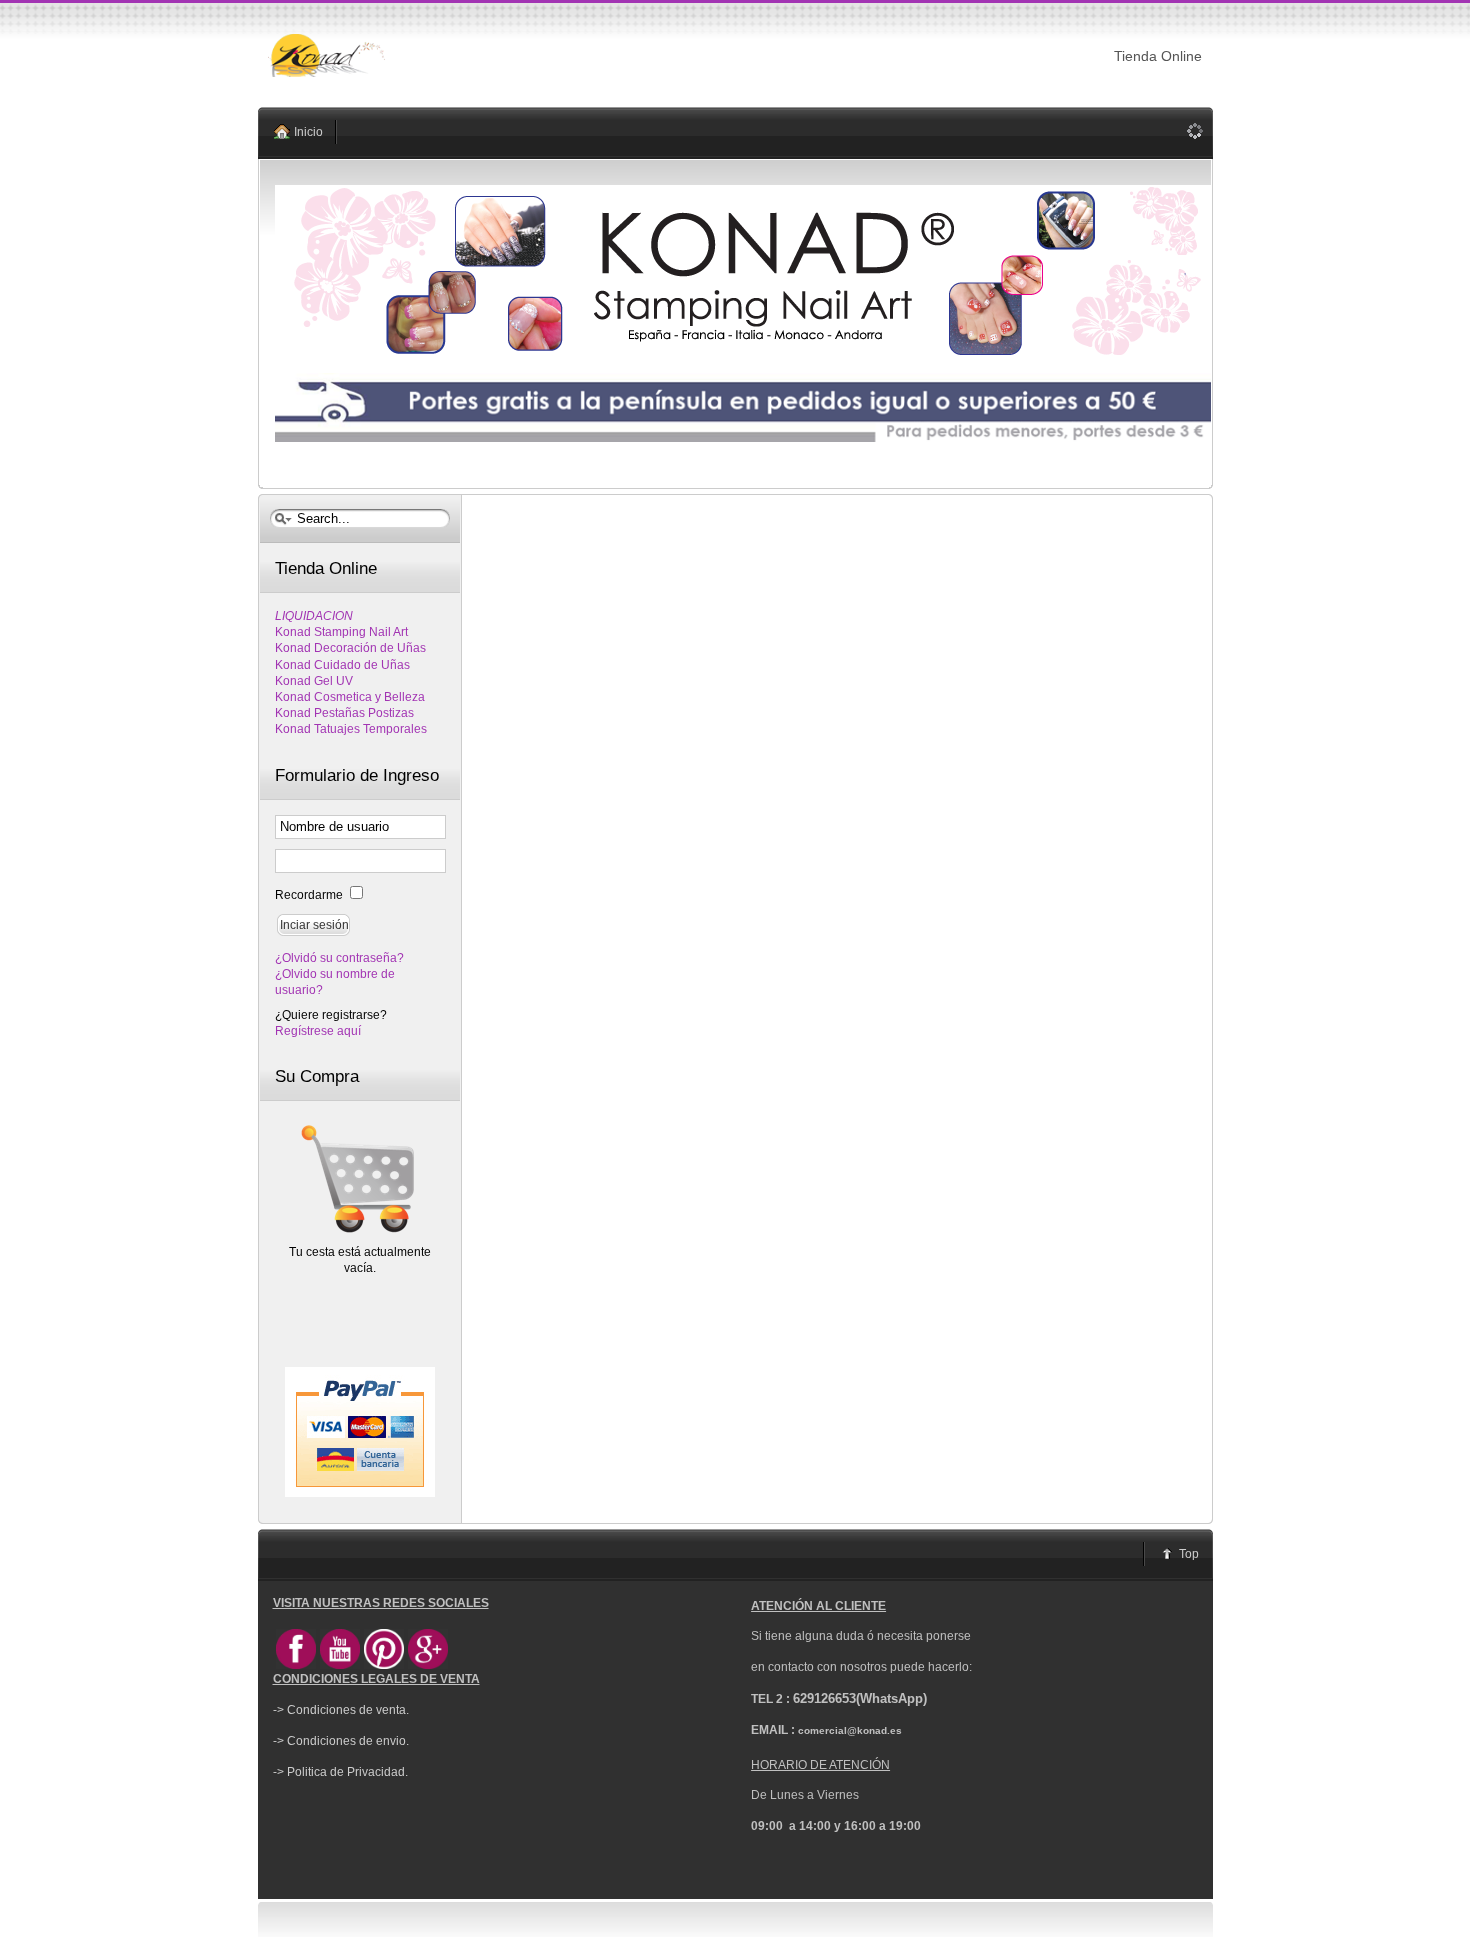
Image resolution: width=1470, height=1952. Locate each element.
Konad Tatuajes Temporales (351, 729)
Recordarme (310, 895)
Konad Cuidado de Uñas (342, 665)
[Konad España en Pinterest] (384, 1665)
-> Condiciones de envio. (341, 1741)
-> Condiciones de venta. (341, 1710)
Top (1189, 1554)
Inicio (308, 132)
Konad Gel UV (314, 681)
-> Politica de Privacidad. (340, 1772)
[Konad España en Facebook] (296, 1665)
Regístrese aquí (318, 1031)
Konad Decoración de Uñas (350, 648)
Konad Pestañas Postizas (344, 713)
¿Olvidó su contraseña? (339, 958)
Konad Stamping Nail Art (341, 632)
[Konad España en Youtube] (340, 1665)
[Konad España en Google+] (428, 1665)
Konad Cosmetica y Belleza (350, 697)
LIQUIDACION (314, 616)
